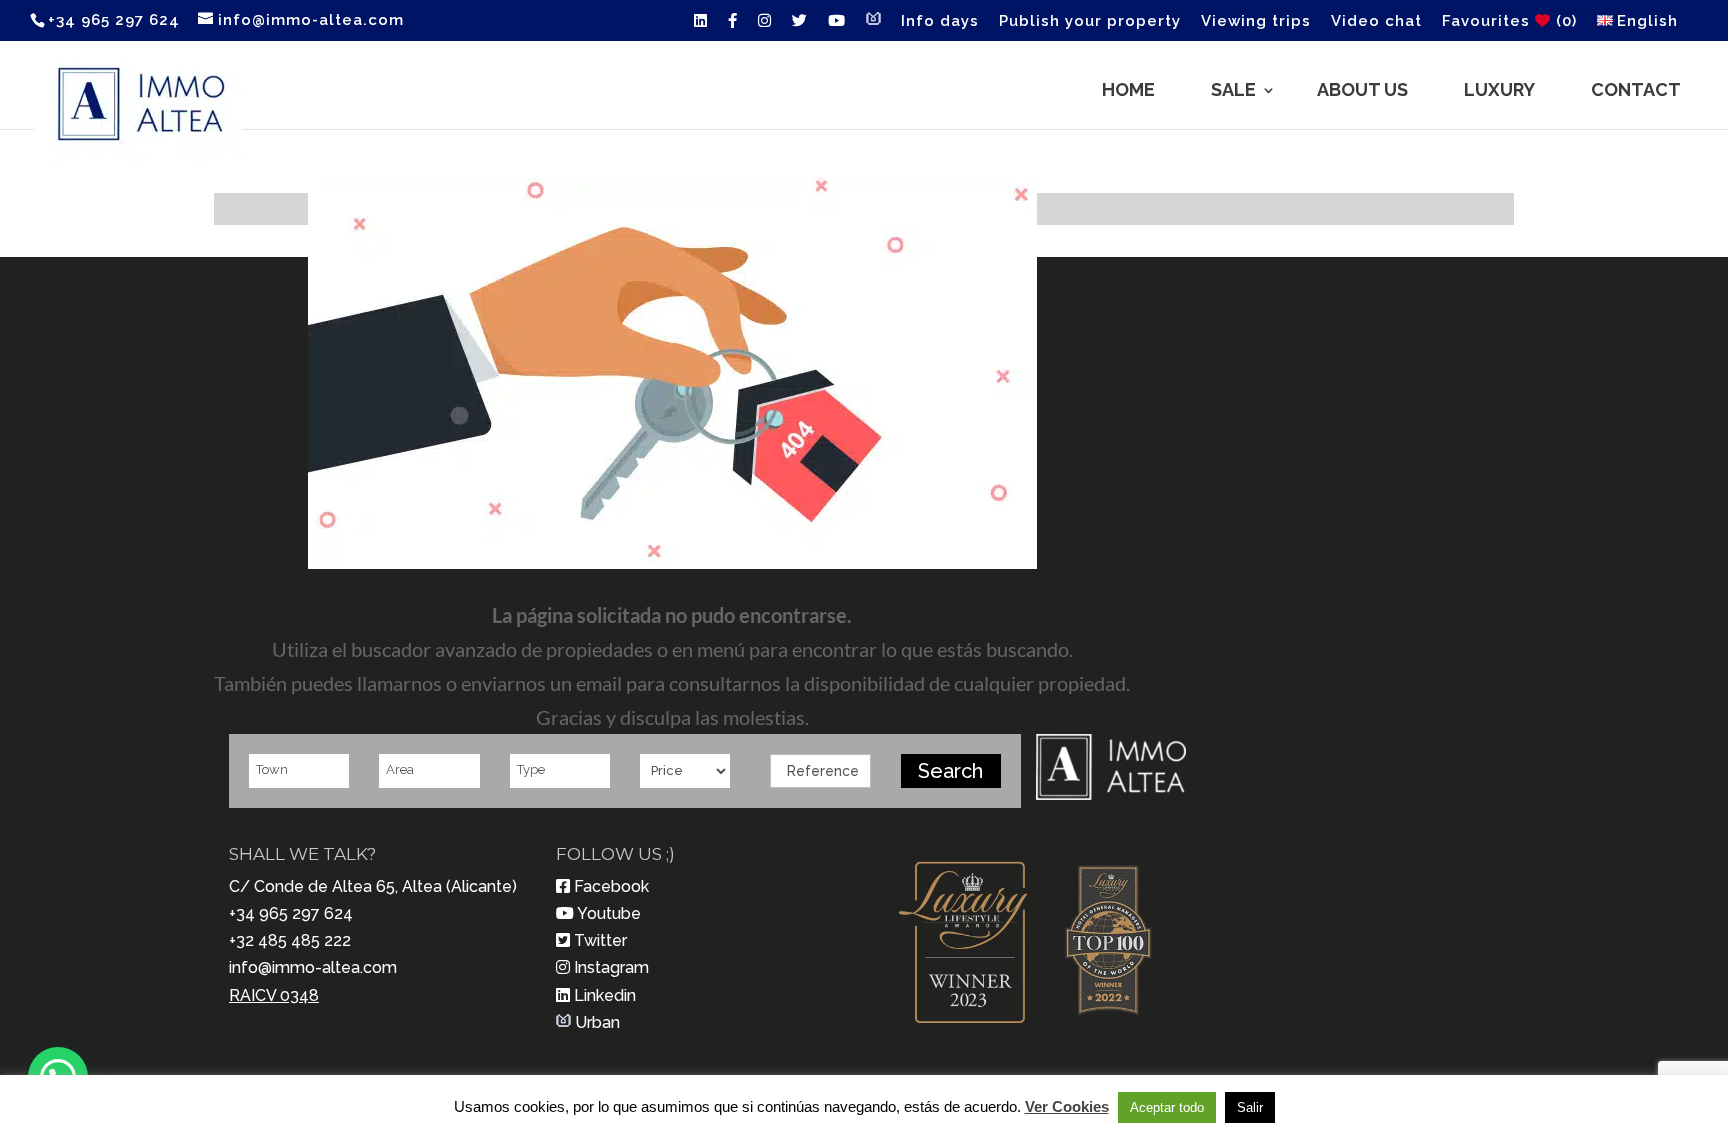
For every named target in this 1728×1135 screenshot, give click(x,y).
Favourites (1509, 21)
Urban (597, 1022)
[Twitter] (800, 26)
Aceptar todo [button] (1167, 1107)
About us (1362, 89)
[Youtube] (837, 26)
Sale (1233, 89)
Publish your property (1090, 22)
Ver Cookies (1067, 1106)
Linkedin (605, 995)
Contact (1636, 89)
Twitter (600, 940)
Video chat (1376, 22)
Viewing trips (1256, 22)
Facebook (611, 886)
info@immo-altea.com (313, 967)
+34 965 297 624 (291, 913)
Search (950, 771)
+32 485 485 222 (290, 940)
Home (1128, 89)
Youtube (609, 913)
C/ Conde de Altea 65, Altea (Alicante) (373, 886)
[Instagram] (765, 26)
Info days (940, 22)
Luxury (1499, 89)
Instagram (611, 967)
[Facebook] (733, 26)
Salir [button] (1250, 1107)
